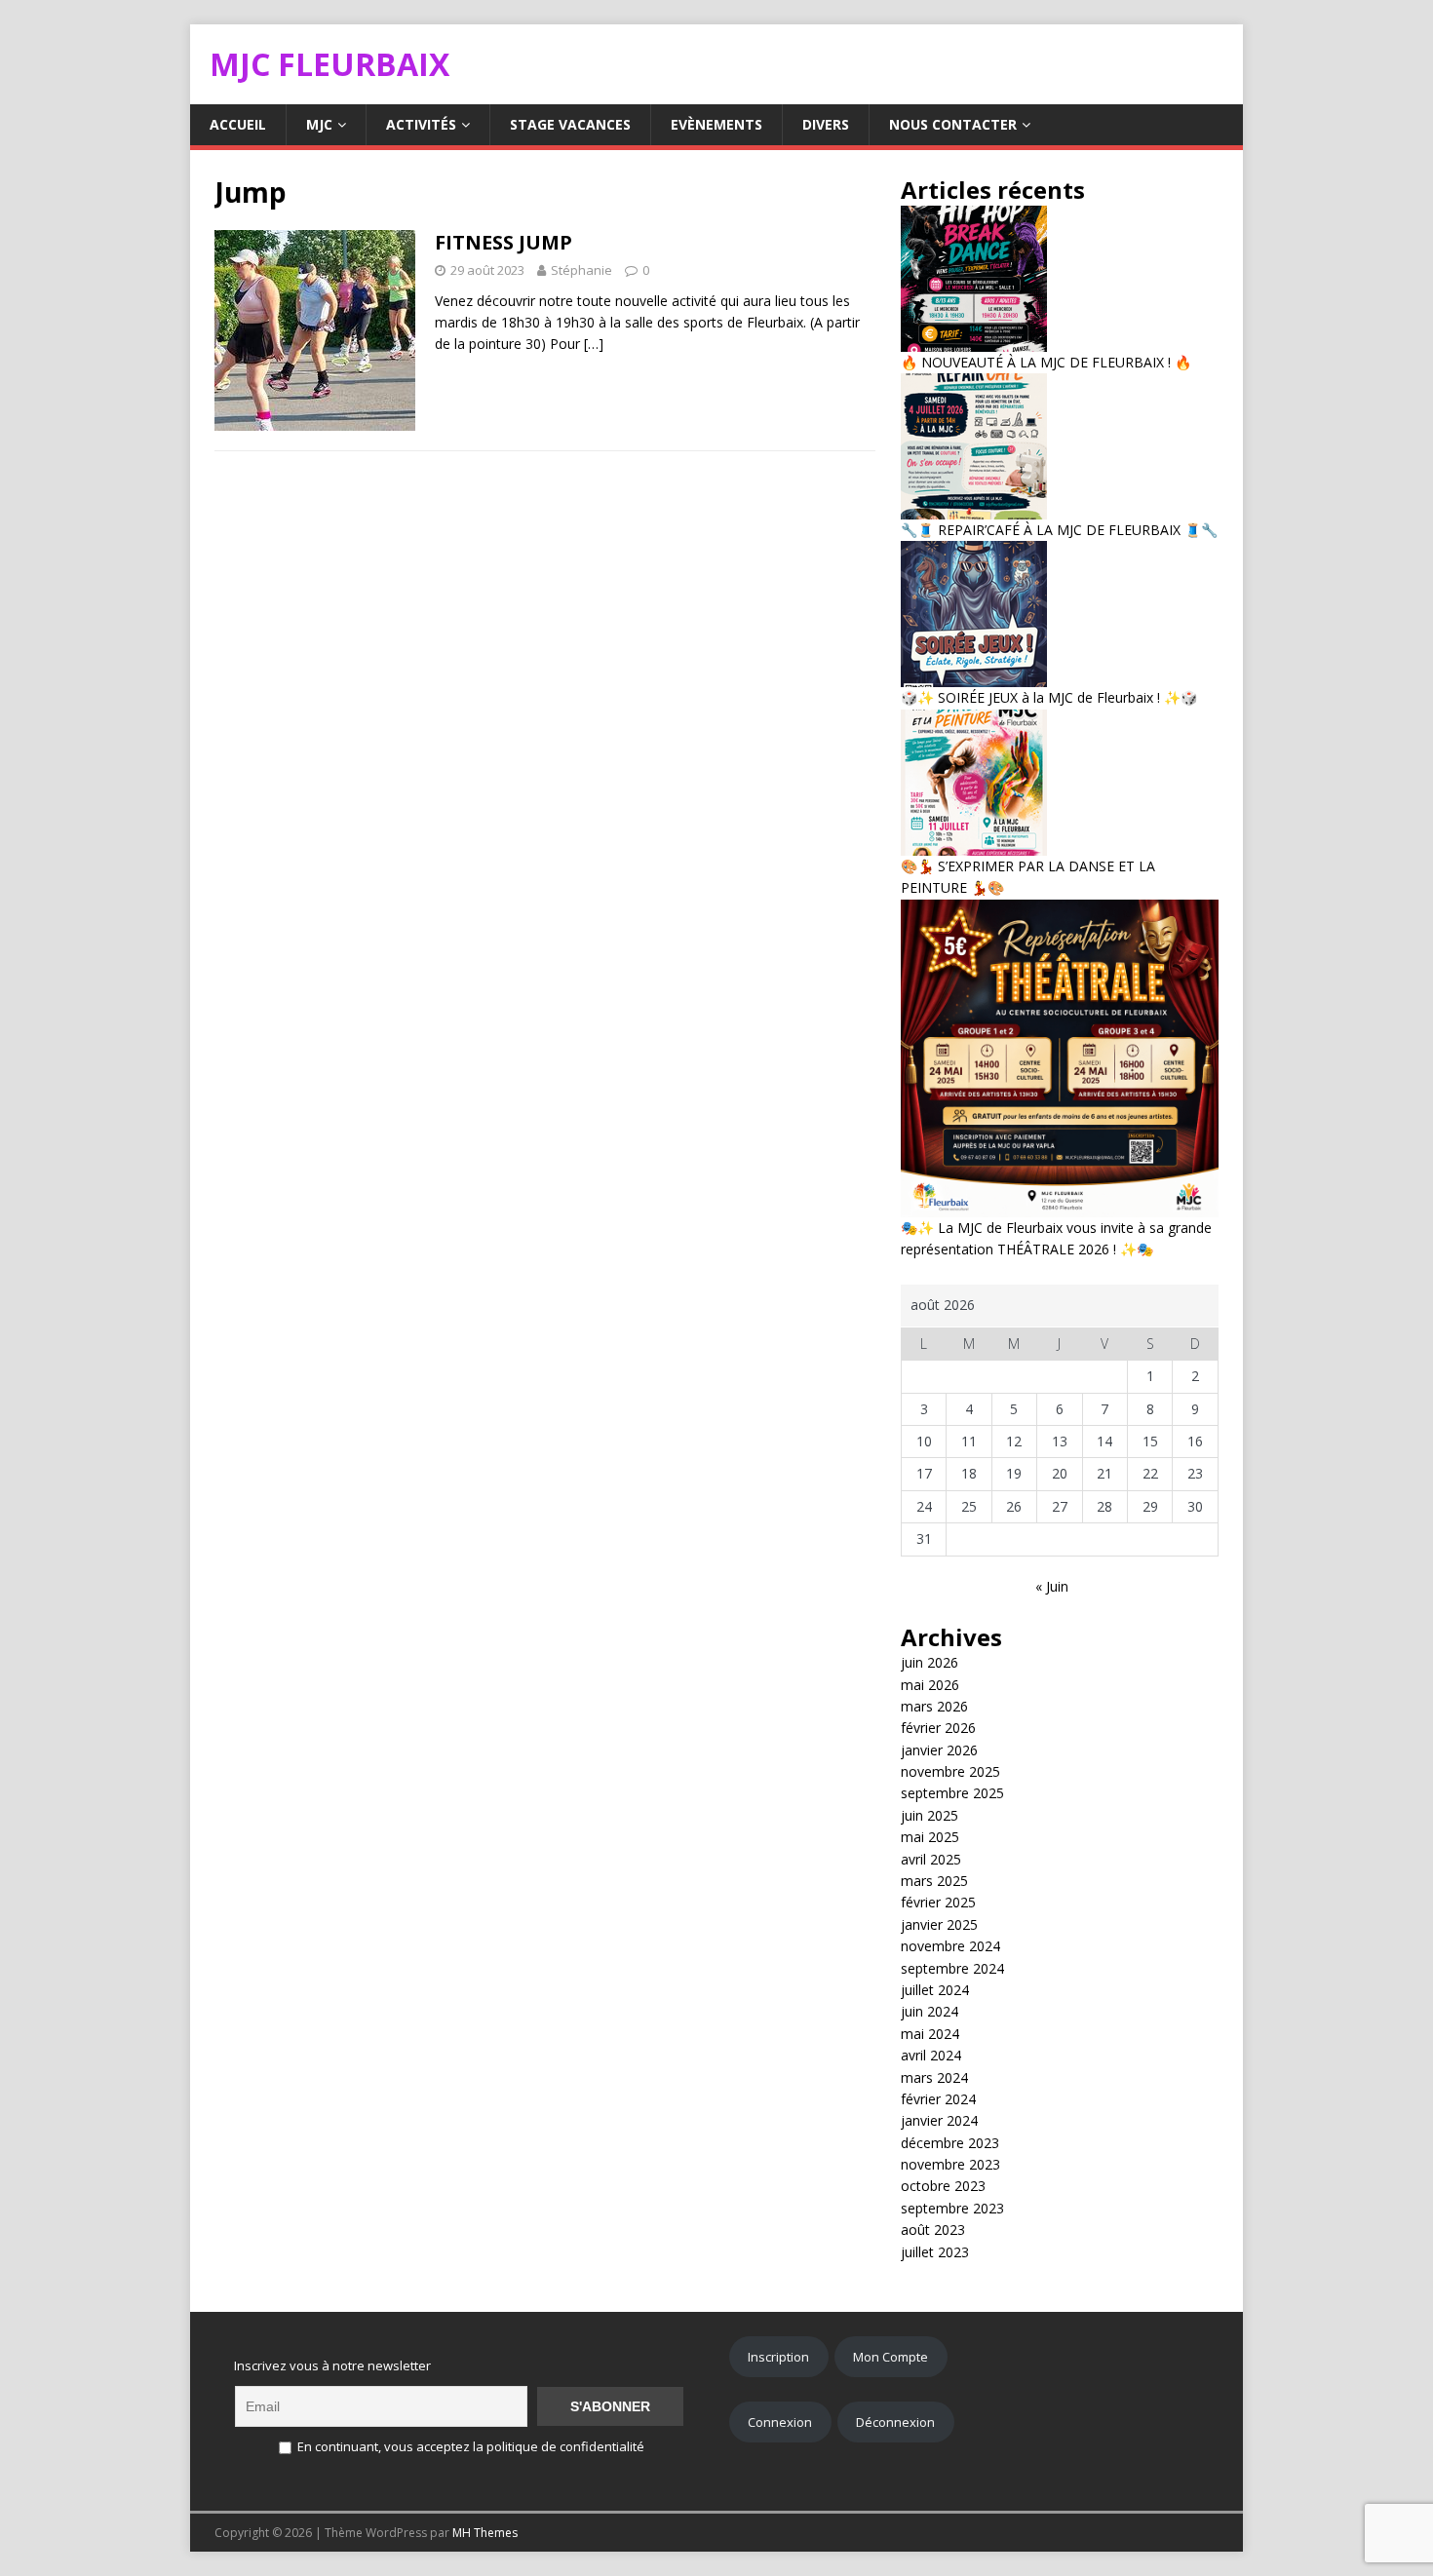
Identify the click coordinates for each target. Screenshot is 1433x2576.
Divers (826, 124)
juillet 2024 (935, 1990)
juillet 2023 (935, 2252)
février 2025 (938, 1902)
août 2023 (933, 2230)
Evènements (716, 124)
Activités (421, 124)
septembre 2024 (952, 1968)
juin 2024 (930, 2011)
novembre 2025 (950, 1771)
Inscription (778, 2357)
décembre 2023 (950, 2143)
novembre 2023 (950, 2164)
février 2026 (938, 1728)
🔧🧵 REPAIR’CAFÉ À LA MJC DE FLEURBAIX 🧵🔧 (1059, 530)
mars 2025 (934, 1881)
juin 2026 (930, 1662)
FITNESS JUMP (503, 242)
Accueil (238, 124)
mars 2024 (934, 2077)
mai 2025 (930, 1837)
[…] (594, 344)
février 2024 (938, 2099)
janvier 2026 (939, 1750)
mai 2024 (930, 2034)
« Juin (1052, 1586)
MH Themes (485, 2533)
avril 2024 (931, 2055)
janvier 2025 (939, 1924)
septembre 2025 (952, 1793)
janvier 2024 (939, 2120)
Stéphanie (581, 270)
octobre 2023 (943, 2186)
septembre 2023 (952, 2208)
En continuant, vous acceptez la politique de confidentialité (469, 2446)
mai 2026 (930, 1685)
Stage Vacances (570, 124)
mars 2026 (934, 1706)
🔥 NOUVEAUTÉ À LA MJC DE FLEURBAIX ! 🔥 (1046, 362)
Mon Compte (891, 2357)
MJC (319, 124)
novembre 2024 (950, 1946)
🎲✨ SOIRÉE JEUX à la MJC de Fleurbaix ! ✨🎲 (1049, 697)
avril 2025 (931, 1859)
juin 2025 (930, 1815)
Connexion (780, 2422)
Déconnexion (895, 2422)
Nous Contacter (953, 124)
